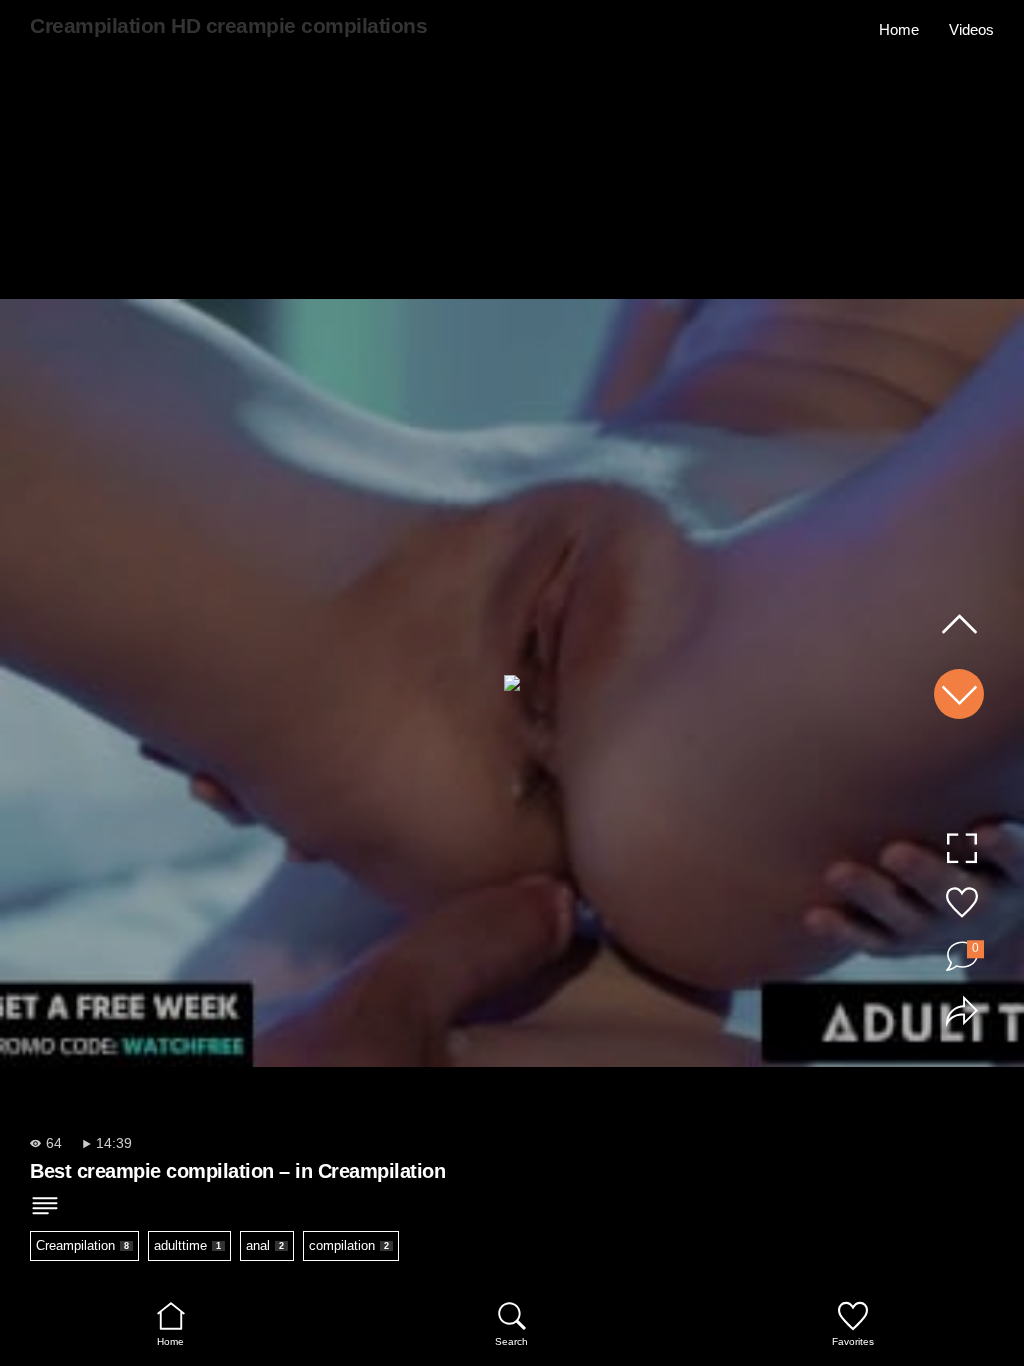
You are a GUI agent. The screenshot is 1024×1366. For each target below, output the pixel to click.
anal (265, 1245)
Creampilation (82, 1245)
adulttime (187, 1245)
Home (899, 29)
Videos (971, 29)
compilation (349, 1245)
